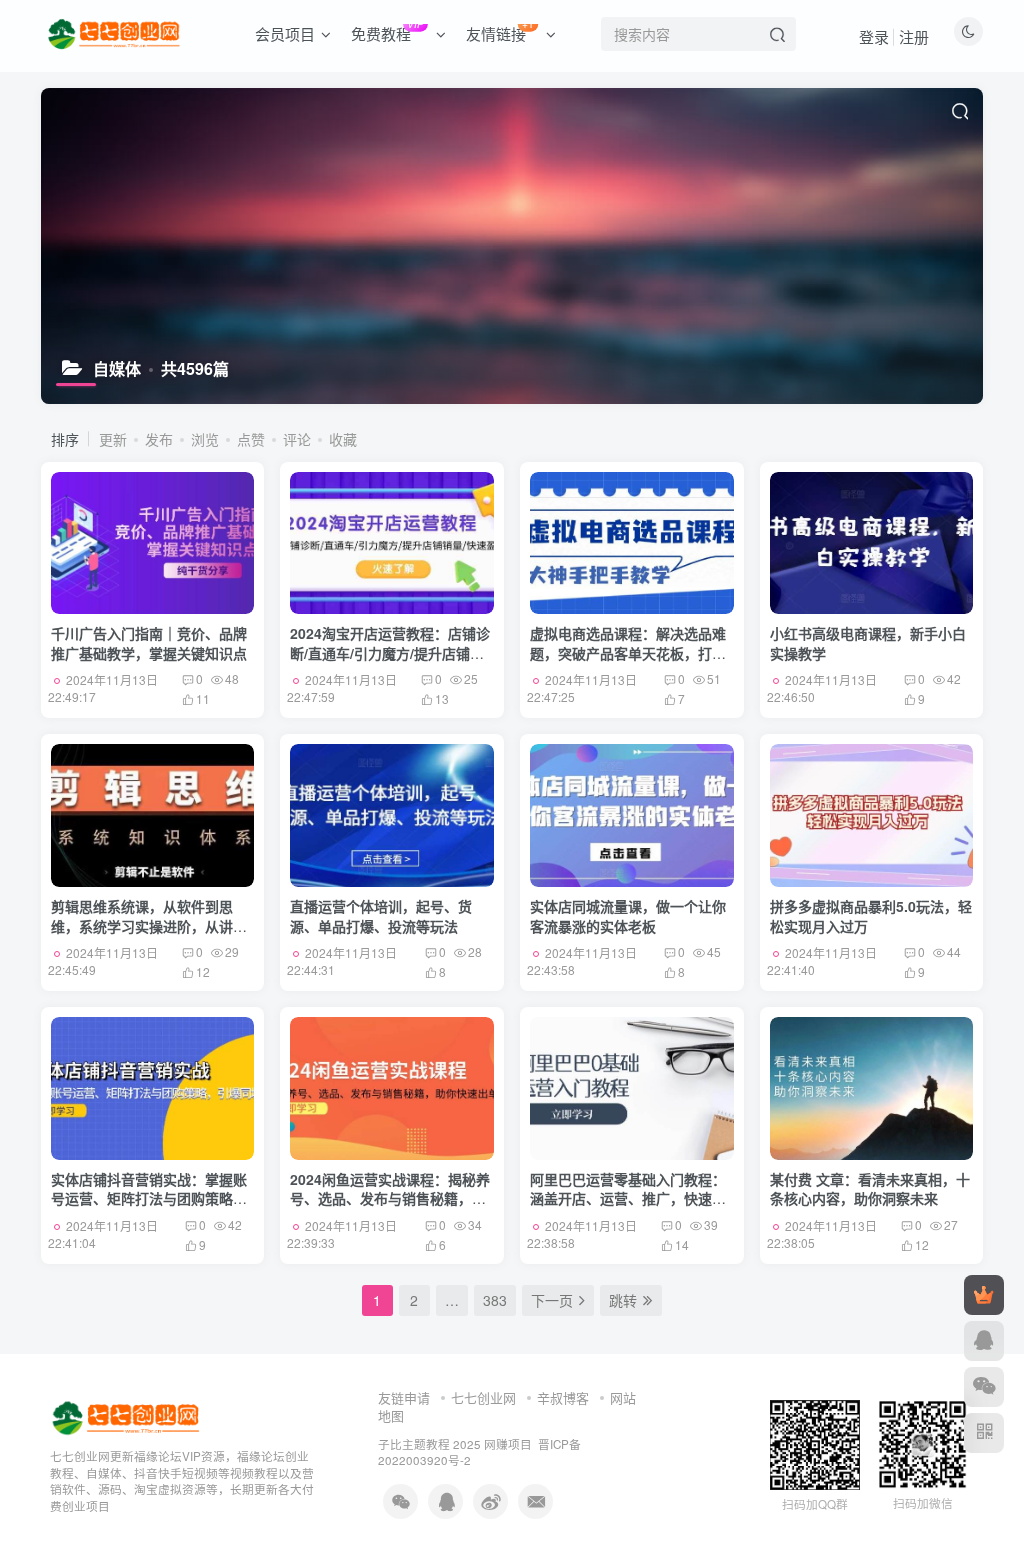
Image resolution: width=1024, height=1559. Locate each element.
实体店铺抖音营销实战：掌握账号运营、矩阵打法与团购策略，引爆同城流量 (149, 1198)
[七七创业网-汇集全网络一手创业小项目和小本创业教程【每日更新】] (127, 1415)
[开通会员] (984, 1295)
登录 (874, 36)
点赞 (251, 439)
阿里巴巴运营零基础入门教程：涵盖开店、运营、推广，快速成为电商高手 (628, 1198)
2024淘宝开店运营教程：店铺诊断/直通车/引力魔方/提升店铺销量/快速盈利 (390, 652)
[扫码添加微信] (984, 1387)
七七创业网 (483, 1397)
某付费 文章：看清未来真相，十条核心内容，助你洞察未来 (870, 1189)
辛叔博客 (563, 1397)
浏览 (205, 439)
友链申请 (404, 1397)
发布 (159, 439)
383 (495, 1300)
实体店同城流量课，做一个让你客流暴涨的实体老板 (628, 916)
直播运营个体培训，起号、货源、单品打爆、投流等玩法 (381, 916)
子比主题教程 (414, 1444)
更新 (113, 439)
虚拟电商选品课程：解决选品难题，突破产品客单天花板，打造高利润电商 (628, 652)
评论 (297, 439)
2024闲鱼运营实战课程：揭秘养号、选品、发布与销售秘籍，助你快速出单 (390, 1198)
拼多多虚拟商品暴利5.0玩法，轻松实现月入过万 (871, 916)
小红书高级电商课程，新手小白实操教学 (868, 643)
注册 (914, 36)
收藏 (343, 439)
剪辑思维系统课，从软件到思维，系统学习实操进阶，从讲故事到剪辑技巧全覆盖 (149, 925)
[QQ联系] (984, 1341)
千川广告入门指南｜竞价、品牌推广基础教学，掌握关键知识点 (149, 643)
